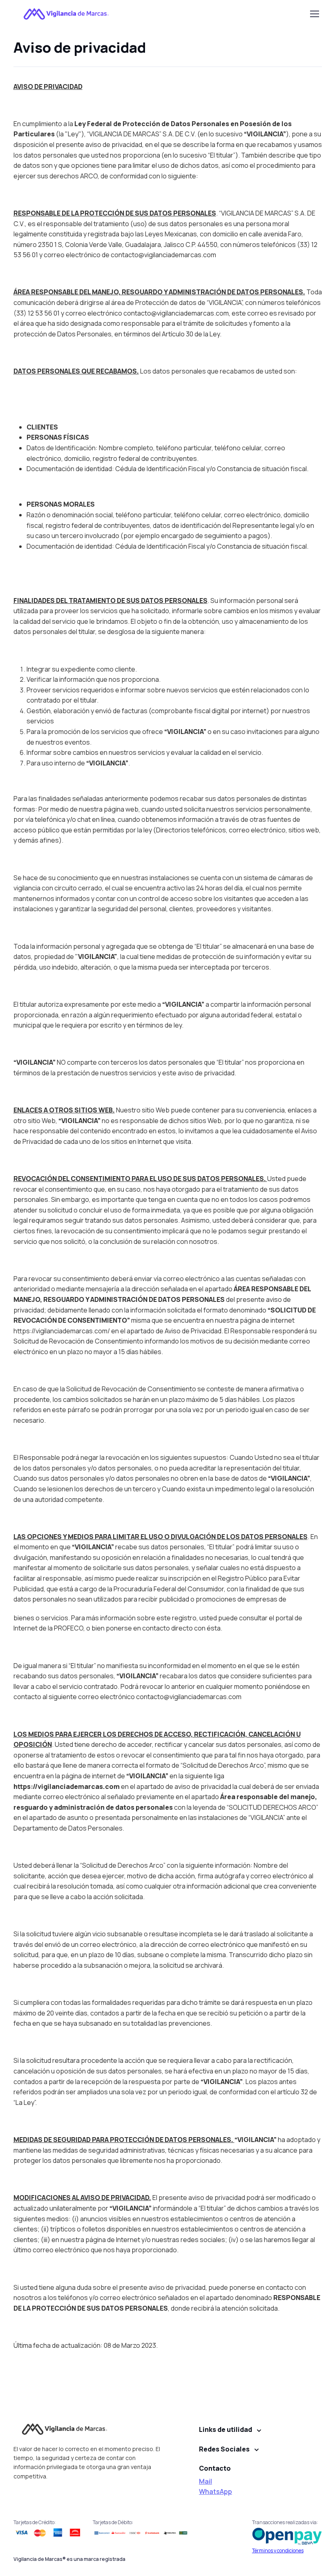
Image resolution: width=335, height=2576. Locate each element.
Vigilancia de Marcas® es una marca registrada (69, 2559)
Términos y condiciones (278, 2550)
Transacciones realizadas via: (286, 2522)
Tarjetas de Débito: (113, 2522)
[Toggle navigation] (314, 14)
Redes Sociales (224, 2449)
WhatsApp (216, 2491)
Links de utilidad (226, 2429)
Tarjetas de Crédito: (35, 2522)
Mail (205, 2481)
